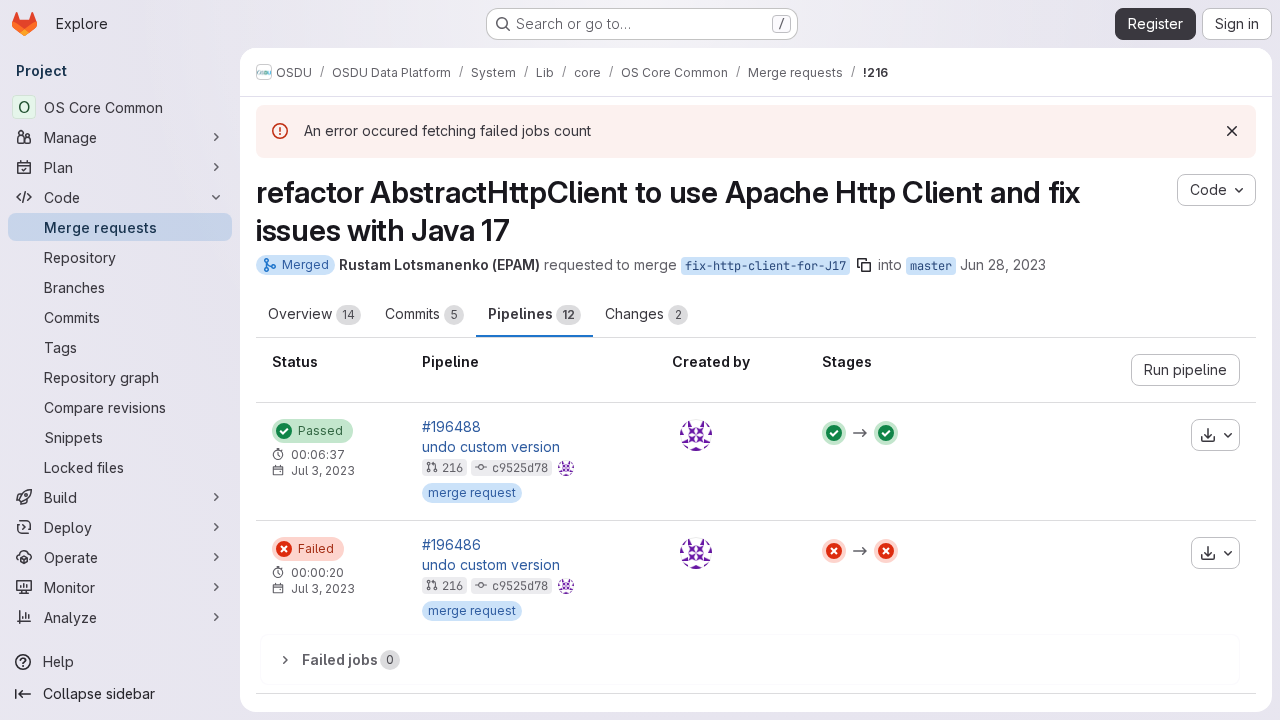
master (931, 266)
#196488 (451, 427)
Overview (311, 313)
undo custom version (491, 447)
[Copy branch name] (864, 265)
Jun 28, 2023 (1003, 264)
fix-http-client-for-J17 (765, 266)
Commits (421, 313)
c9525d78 (520, 468)
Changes (643, 313)
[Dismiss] (1232, 131)
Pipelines (531, 313)
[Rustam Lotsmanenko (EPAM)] (696, 435)
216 (452, 468)
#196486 (451, 545)
